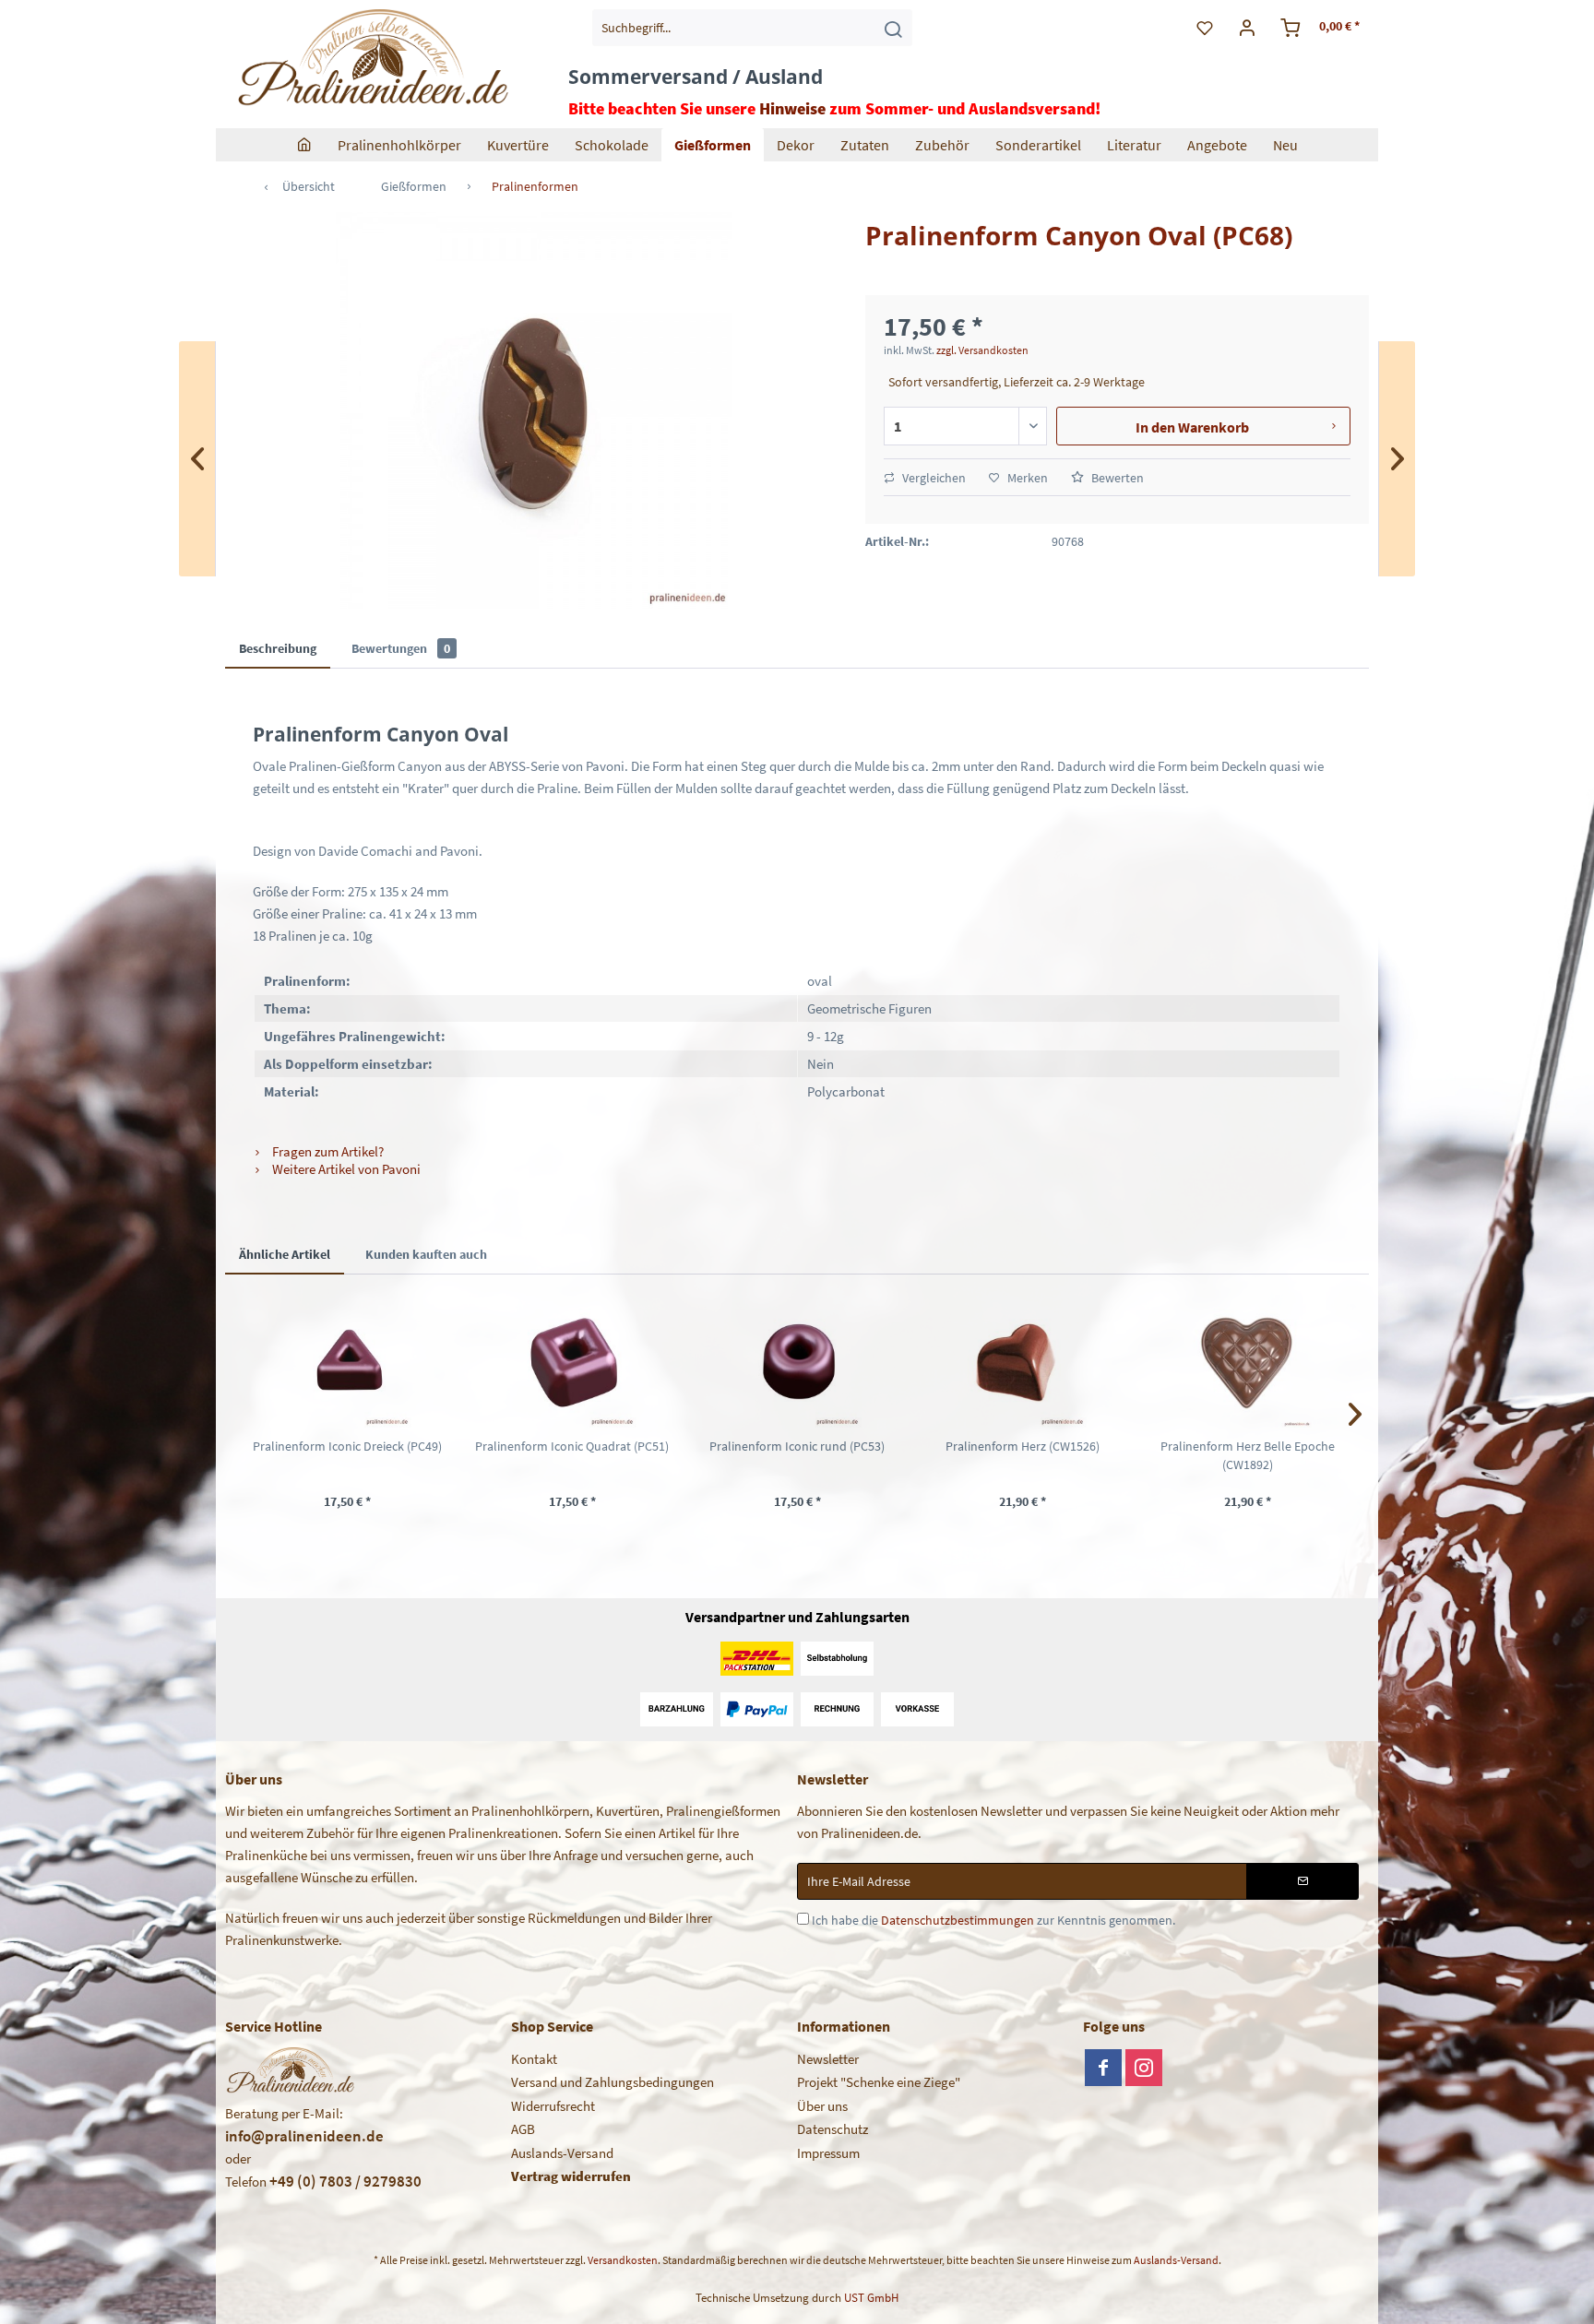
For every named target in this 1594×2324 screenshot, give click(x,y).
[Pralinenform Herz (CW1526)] (1022, 1363)
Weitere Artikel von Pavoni (345, 1169)
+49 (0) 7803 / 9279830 (345, 2181)
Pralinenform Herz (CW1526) (1023, 1446)
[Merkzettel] (1205, 28)
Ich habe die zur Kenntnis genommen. (993, 1920)
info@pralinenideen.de (304, 2136)
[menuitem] (752, 28)
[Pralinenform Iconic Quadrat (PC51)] (572, 1363)
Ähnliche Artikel (285, 1254)
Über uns (822, 2106)
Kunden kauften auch (426, 1254)
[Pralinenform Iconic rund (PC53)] (797, 1363)
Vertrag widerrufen (571, 2176)
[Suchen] (893, 28)
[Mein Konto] (1248, 28)
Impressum (828, 2153)
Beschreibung (278, 648)
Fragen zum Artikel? (327, 1151)
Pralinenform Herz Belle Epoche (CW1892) (1248, 1455)
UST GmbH (871, 2298)
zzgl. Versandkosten (982, 350)
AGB (523, 2129)
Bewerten (1116, 478)
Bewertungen (401, 648)
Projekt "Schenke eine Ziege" (879, 2082)
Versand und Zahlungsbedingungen (613, 2082)
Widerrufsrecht (553, 2106)
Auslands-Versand (562, 2153)
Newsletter (828, 2059)
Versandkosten (623, 2260)
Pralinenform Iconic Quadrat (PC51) (572, 1446)
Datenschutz (833, 2129)
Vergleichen (933, 478)
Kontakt (534, 2059)
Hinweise (792, 108)
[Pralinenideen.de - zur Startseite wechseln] (371, 60)
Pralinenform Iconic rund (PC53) (797, 1446)
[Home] (304, 145)
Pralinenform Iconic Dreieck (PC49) (347, 1446)
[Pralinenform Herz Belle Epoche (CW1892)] (1247, 1363)
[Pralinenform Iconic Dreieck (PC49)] (347, 1363)
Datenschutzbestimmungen (958, 1920)
